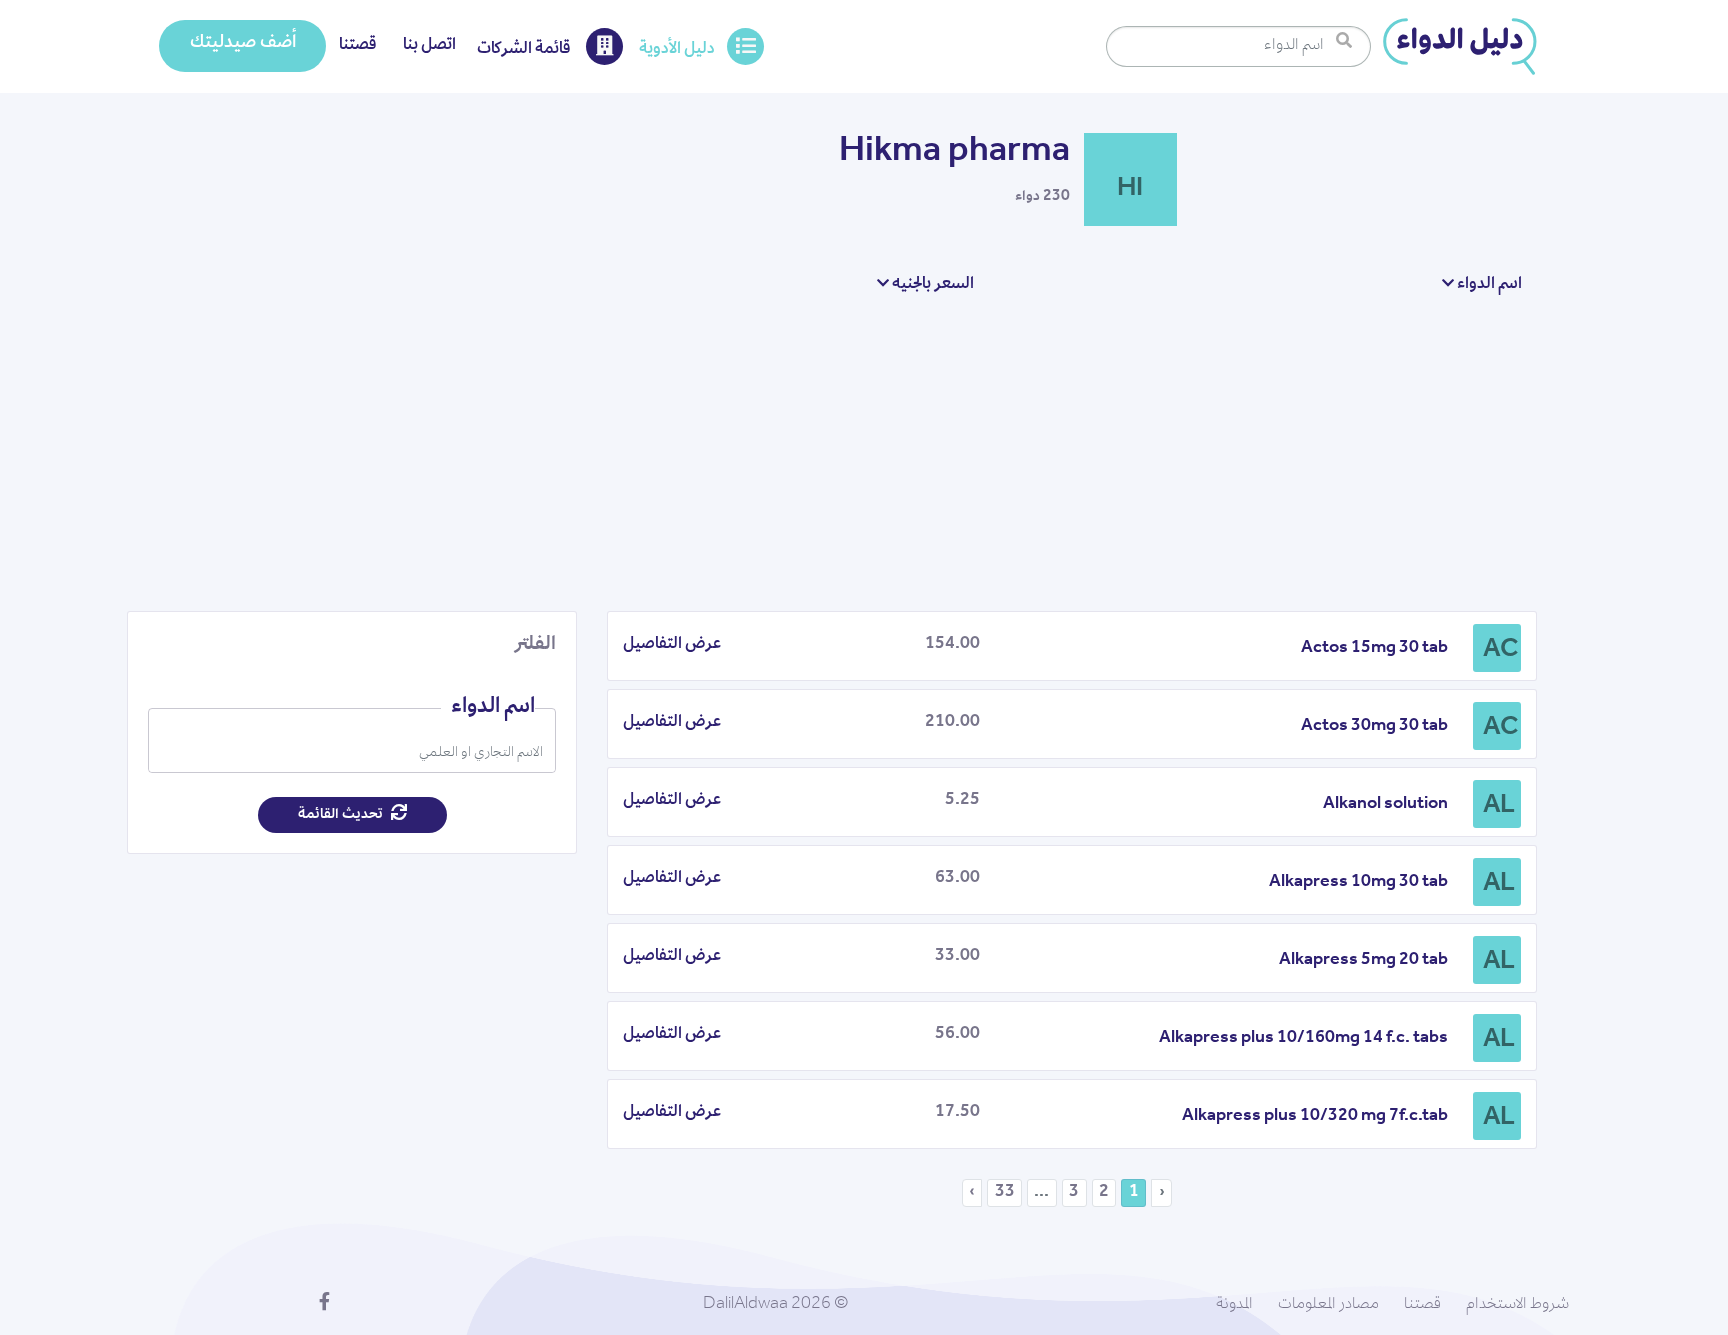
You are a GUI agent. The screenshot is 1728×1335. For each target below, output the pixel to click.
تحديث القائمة (342, 815)
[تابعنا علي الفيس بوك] (324, 1305)
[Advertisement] (832, 453)
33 (1005, 1193)
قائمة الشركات (525, 50)
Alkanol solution (1385, 805)
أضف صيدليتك (243, 44)
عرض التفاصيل (672, 645)
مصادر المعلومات (1328, 1305)
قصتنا (358, 46)
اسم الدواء (1488, 285)
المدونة (1234, 1305)
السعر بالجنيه (931, 285)
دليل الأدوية (677, 50)
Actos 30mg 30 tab (1374, 727)
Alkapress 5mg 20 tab (1363, 961)
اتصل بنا (429, 46)
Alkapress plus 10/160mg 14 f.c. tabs (1303, 1039)
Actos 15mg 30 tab (1374, 649)
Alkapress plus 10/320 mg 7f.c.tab (1315, 1117)
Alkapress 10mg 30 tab (1358, 883)
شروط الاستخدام (1517, 1305)
